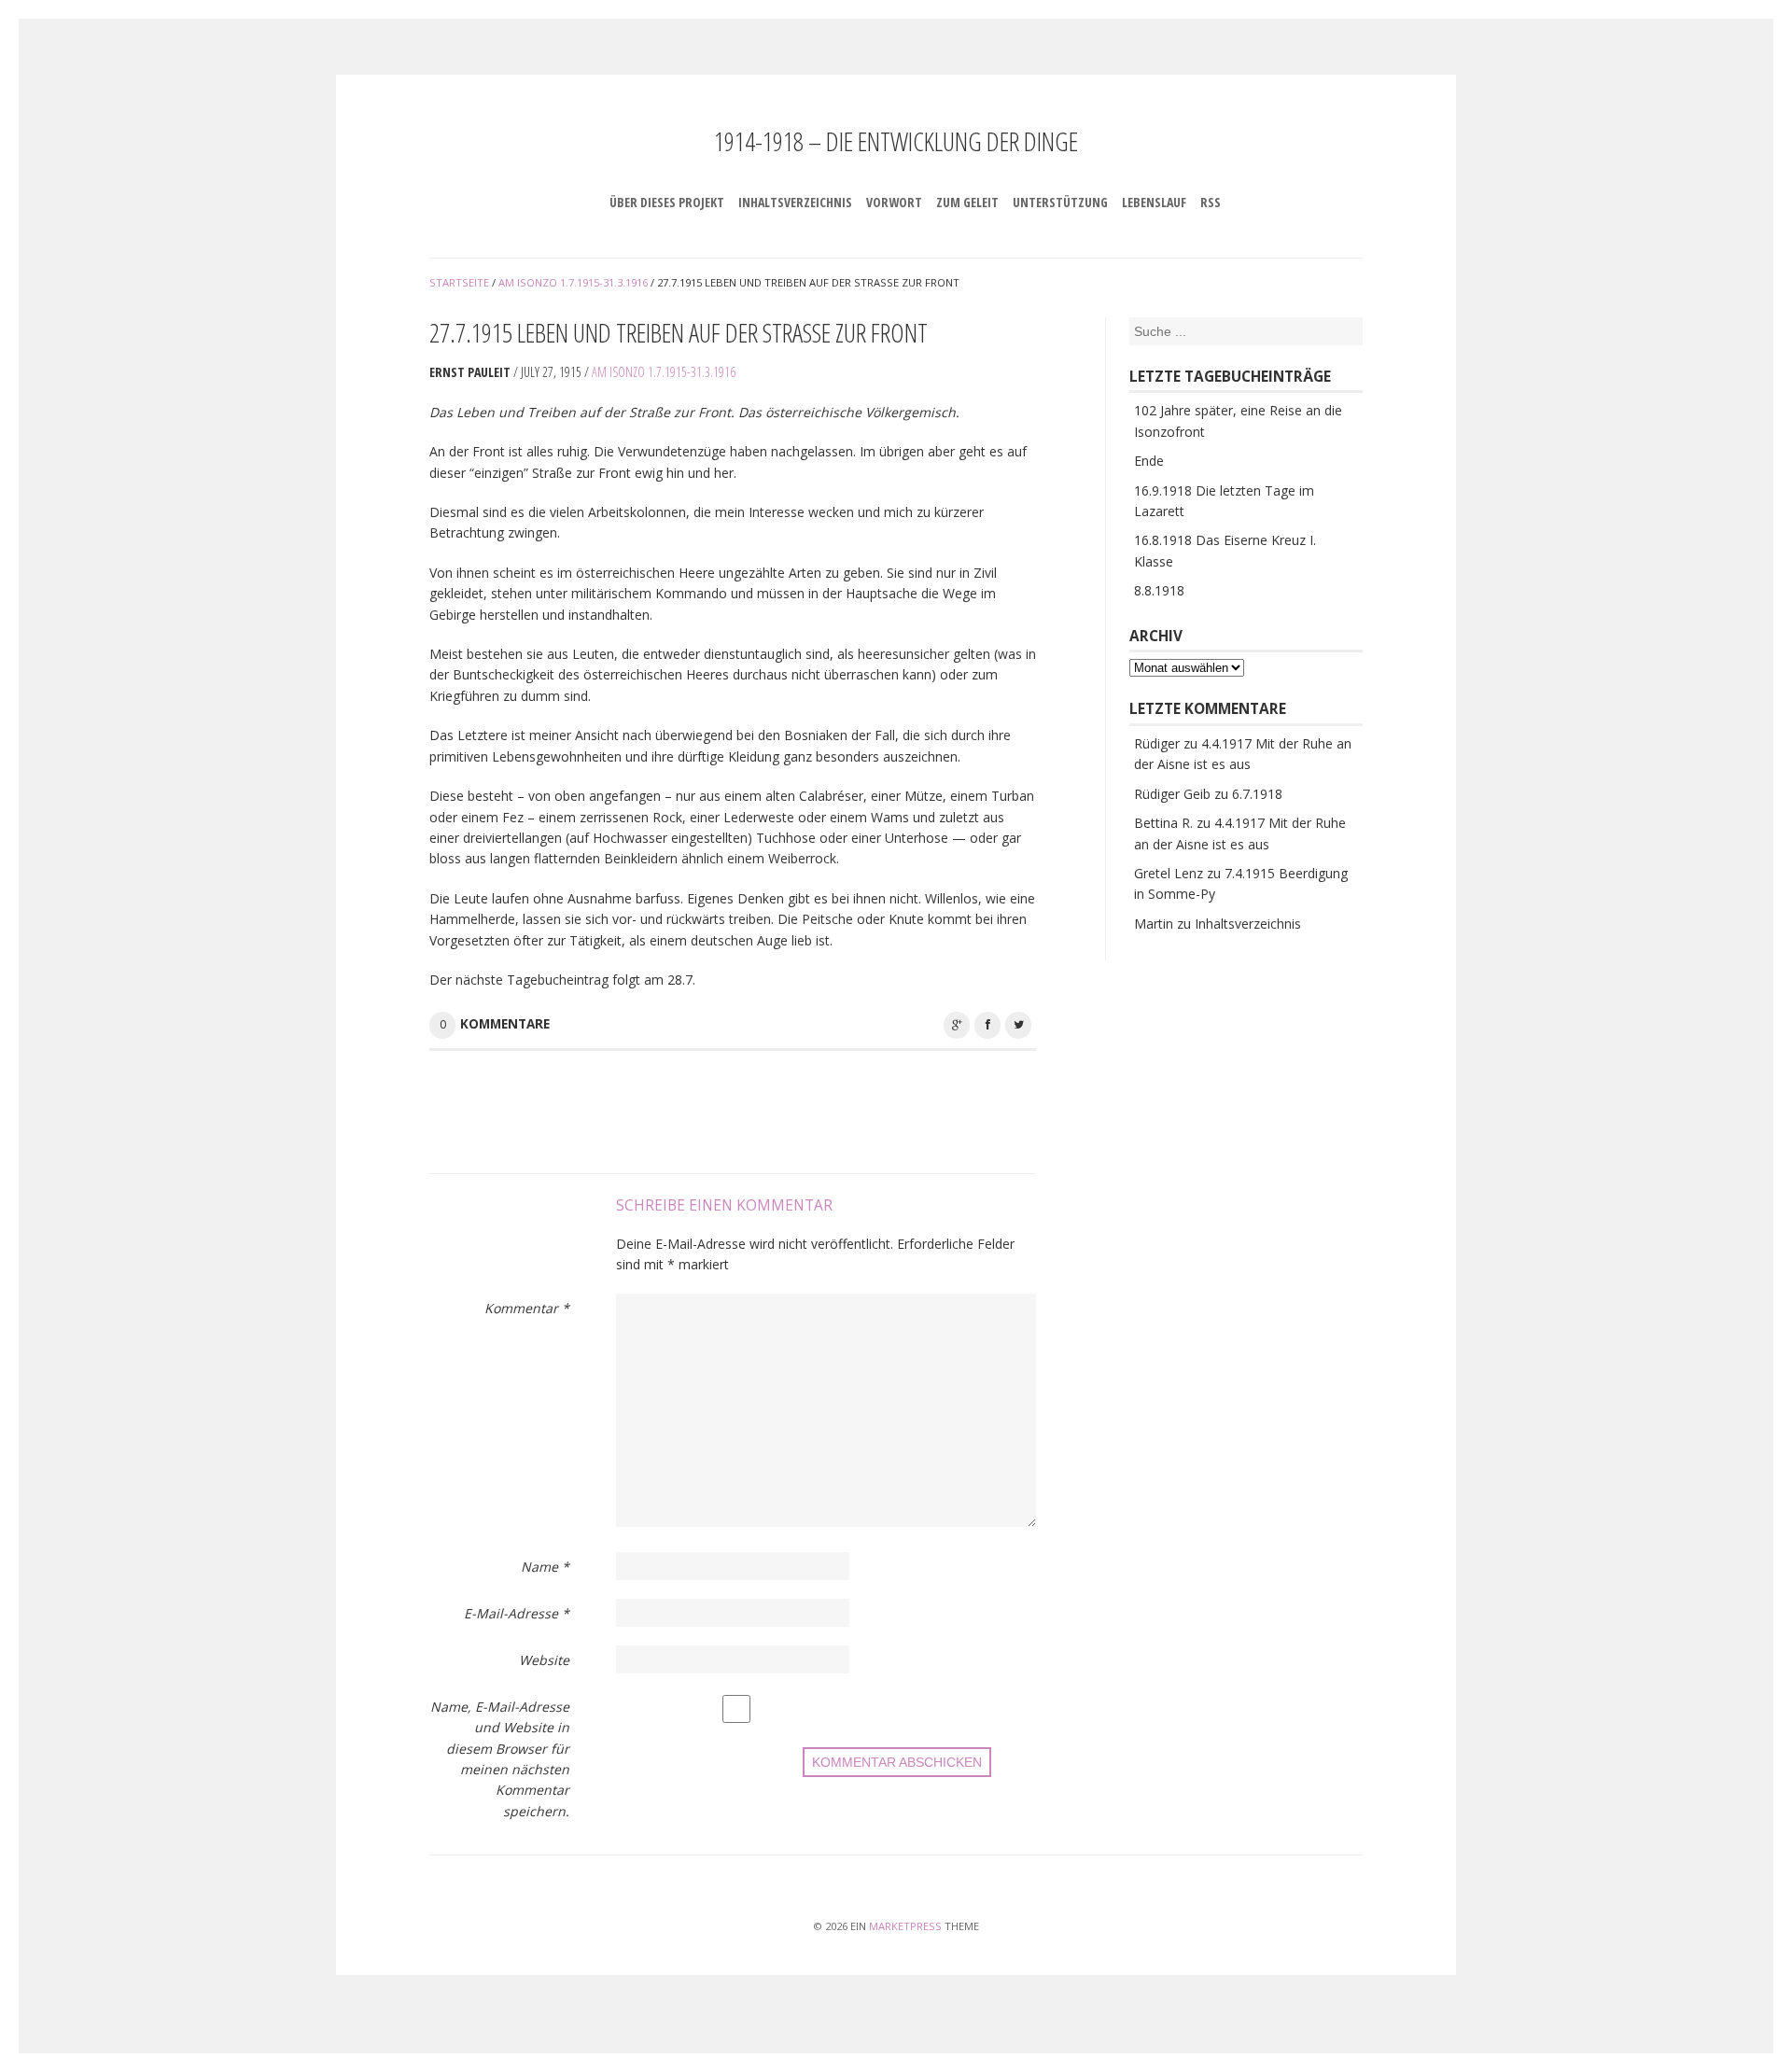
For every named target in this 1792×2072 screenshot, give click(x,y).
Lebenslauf (1154, 202)
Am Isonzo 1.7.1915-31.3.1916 (664, 372)
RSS (1211, 202)
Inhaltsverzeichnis (795, 202)
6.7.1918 (1257, 794)
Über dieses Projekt (667, 202)
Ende (1149, 461)
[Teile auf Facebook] (987, 1025)
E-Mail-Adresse (517, 1613)
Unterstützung (1060, 202)
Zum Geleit (967, 202)
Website (544, 1660)
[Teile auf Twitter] (1018, 1025)
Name (545, 1567)
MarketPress (905, 1926)
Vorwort (894, 202)
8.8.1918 (1159, 590)
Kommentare (505, 1024)
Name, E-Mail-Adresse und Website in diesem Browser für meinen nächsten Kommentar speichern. (500, 1759)
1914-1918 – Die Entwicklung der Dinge (896, 141)
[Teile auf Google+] (957, 1025)
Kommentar (527, 1308)
